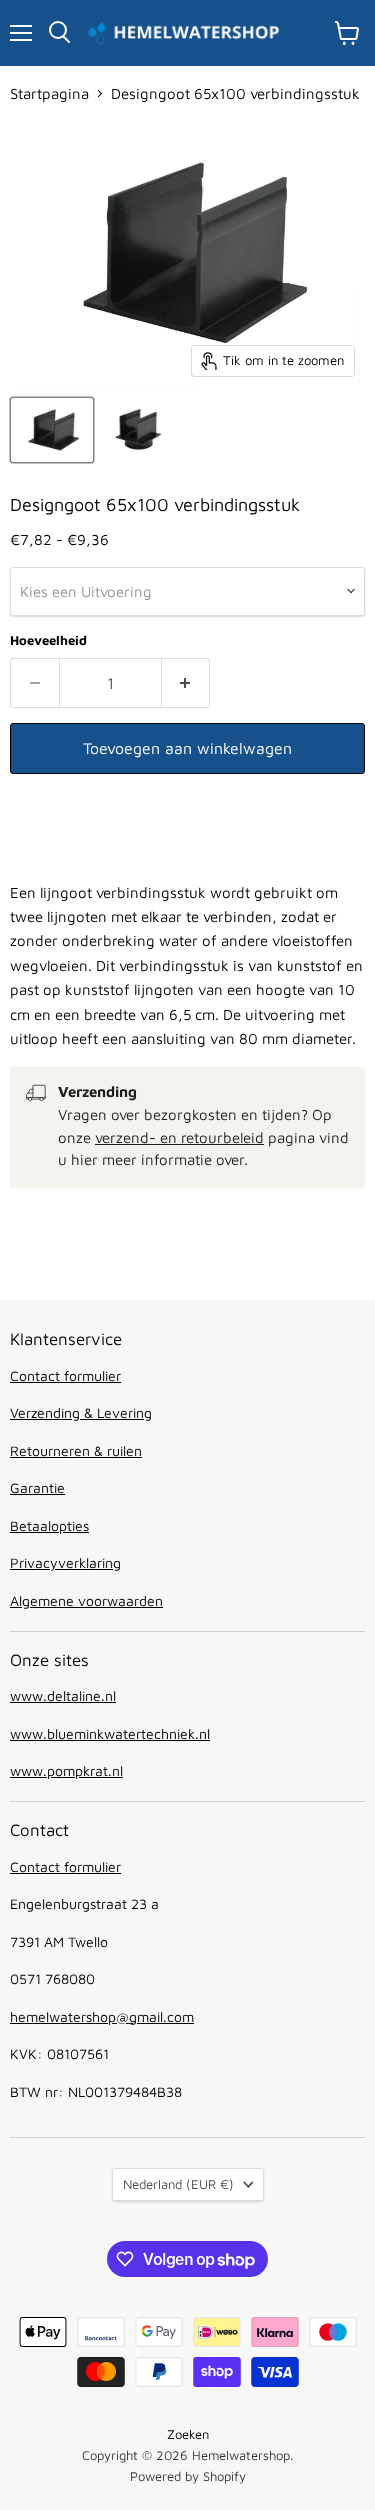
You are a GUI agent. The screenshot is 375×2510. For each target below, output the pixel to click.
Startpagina (49, 93)
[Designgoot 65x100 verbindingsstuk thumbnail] (52, 430)
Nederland (178, 2184)
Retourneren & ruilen (76, 1450)
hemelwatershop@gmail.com (102, 2016)
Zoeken (188, 2434)
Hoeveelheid (48, 640)
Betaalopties (49, 1525)
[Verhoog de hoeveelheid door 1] (186, 683)
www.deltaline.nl (63, 1695)
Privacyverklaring (65, 1562)
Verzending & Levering (81, 1412)
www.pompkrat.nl (66, 1770)
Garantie (37, 1487)
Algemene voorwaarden (86, 1600)
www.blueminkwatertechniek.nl (110, 1733)
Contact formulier (65, 1375)
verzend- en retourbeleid (179, 1137)
